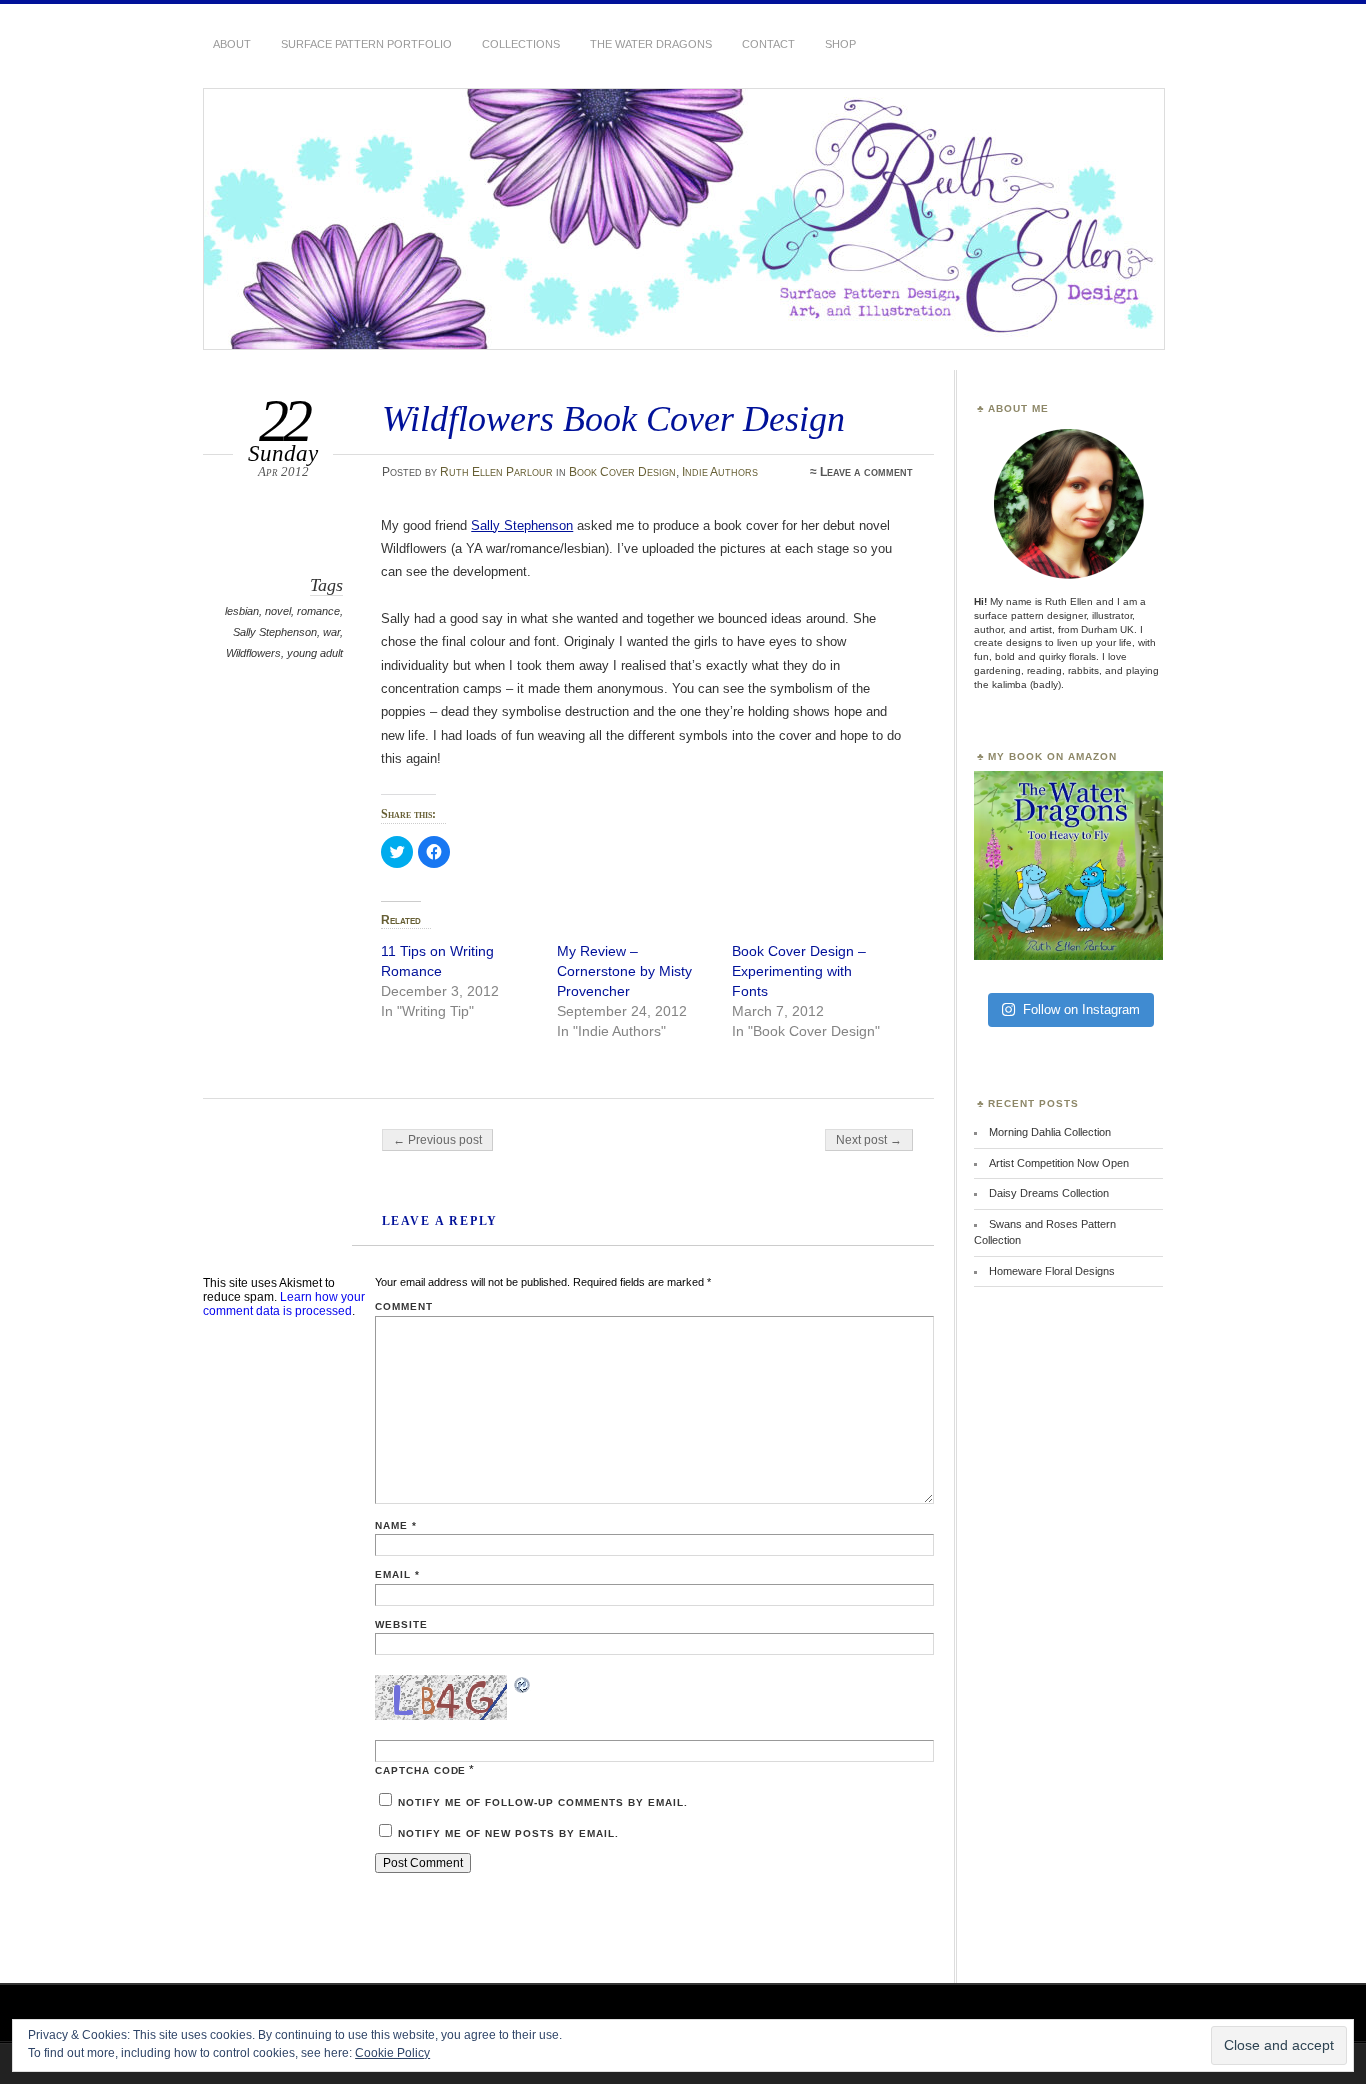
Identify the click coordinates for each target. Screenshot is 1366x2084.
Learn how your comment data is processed (284, 1304)
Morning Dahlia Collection (1050, 1132)
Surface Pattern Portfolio (366, 44)
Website (401, 1624)
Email (397, 1574)
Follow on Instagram (1081, 1009)
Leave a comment (866, 472)
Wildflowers (253, 653)
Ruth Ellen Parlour (496, 472)
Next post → (869, 1140)
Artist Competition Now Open (1059, 1163)
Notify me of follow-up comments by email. (543, 1802)
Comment (404, 1306)
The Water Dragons (651, 44)
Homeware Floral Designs (1052, 1271)
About (232, 44)
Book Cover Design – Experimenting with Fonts (799, 971)
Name (396, 1525)
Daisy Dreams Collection (1049, 1193)
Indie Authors (720, 472)
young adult (315, 653)
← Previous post (437, 1140)
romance (318, 611)
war (331, 632)
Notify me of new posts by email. (508, 1833)
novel (278, 611)
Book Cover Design (622, 472)
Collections (521, 44)
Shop (840, 44)
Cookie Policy (392, 2053)
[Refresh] (523, 1688)
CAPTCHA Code (421, 1770)
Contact (768, 44)
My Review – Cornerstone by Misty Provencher (624, 971)
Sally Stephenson (275, 632)
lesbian (242, 611)
